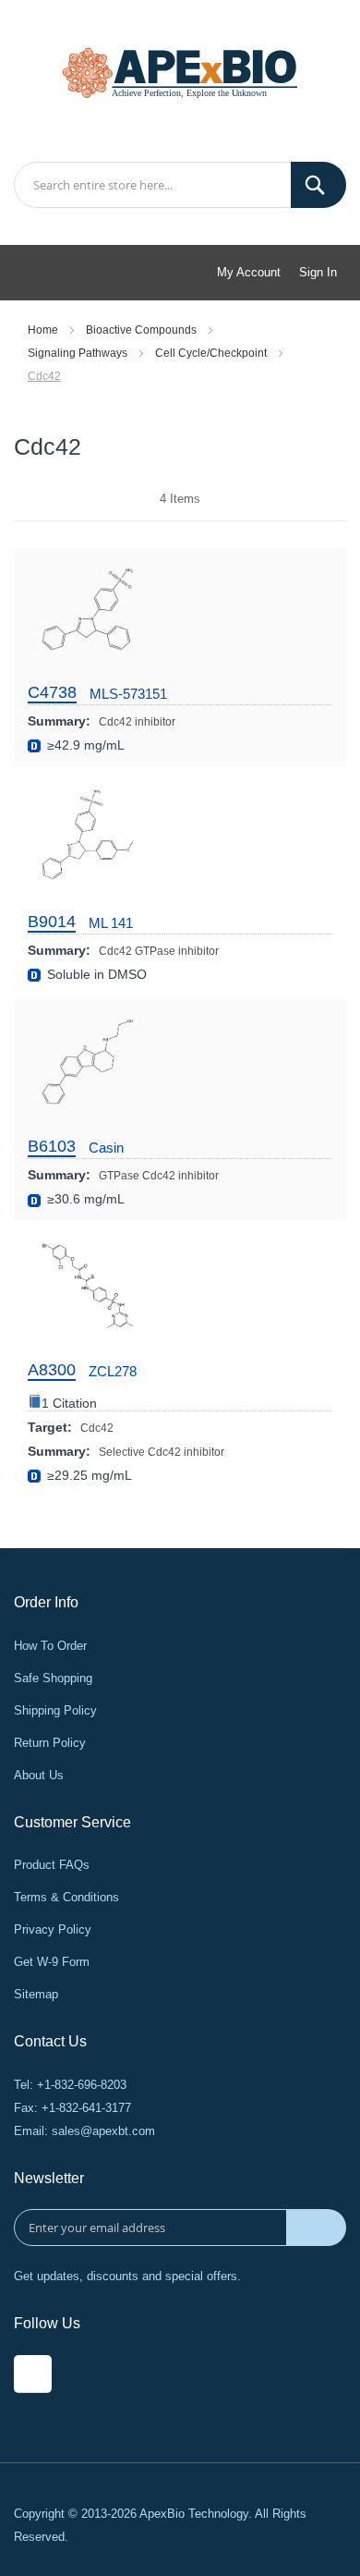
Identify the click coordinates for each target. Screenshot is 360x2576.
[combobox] (180, 185)
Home (44, 330)
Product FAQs (52, 1865)
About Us (39, 1775)
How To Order (50, 1646)
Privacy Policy (53, 1929)
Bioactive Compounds (143, 330)
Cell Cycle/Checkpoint (212, 353)
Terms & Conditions (66, 1897)
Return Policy (50, 1743)
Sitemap (36, 1994)
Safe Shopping (53, 1678)
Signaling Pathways (79, 353)
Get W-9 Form (52, 1962)
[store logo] (180, 71)
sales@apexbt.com (103, 2131)
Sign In (318, 272)
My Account (249, 272)
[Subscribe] (316, 2228)
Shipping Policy (55, 1710)
